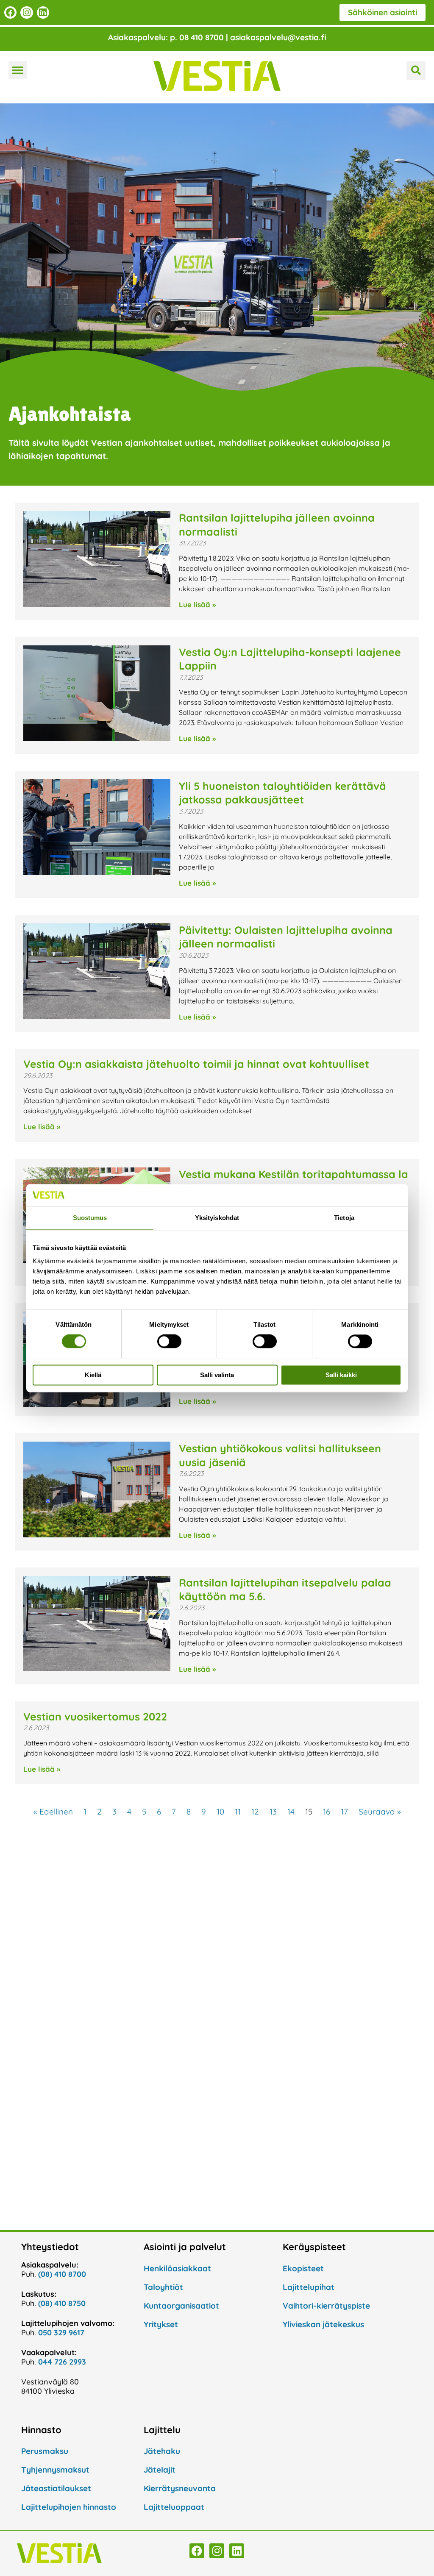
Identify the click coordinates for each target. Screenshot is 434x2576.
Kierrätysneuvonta (180, 2488)
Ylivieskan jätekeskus (323, 2324)
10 (220, 1812)
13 (273, 1812)
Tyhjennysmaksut (55, 2470)
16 (327, 1812)
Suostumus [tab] (90, 1218)
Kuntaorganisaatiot (181, 2306)
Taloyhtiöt (163, 2287)
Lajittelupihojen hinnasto (69, 2507)
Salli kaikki (341, 1375)
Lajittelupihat (309, 2287)
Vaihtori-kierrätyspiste (326, 2306)
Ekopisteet (303, 2268)
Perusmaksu (45, 2451)
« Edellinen (53, 1812)
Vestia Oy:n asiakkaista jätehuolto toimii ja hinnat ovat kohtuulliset (196, 1064)
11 (238, 1812)
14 (291, 1812)
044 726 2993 (62, 2362)
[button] (18, 70)
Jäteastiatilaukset (56, 2488)
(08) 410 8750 (62, 2303)
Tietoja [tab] (344, 1218)
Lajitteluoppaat (174, 2507)
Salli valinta (217, 1375)
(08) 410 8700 (62, 2274)
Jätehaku (162, 2451)
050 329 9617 (61, 2333)
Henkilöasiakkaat (177, 2268)
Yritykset (161, 2324)
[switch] (169, 1342)
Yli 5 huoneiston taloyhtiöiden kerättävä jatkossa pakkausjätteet (282, 793)
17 (344, 1812)
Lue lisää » (197, 604)
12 (255, 1812)
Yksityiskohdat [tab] (217, 1218)
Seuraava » (380, 1812)
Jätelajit (160, 2470)
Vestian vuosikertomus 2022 (95, 1716)
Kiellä (93, 1375)
